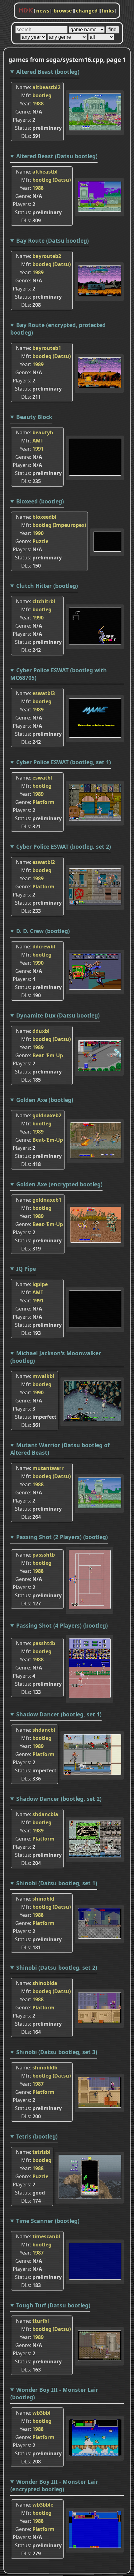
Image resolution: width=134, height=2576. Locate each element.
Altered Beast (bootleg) (48, 72)
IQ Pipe (26, 1269)
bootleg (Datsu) (52, 180)
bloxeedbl (44, 517)
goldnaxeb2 (47, 1115)
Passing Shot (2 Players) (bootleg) (62, 1537)
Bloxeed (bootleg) (40, 501)
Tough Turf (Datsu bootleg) (53, 2305)
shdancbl (44, 1730)
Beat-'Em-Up (48, 1055)
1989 (38, 272)
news (43, 11)
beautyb (43, 432)
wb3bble (43, 2505)
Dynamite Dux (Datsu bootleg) (58, 1015)
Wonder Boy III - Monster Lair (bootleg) (54, 2393)
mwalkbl (43, 1376)
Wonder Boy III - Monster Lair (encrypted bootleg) (54, 2485)
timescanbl (46, 2236)
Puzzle (40, 541)
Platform (43, 802)
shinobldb (45, 2068)
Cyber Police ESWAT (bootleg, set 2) (64, 846)
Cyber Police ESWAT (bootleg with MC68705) (59, 674)
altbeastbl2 (46, 87)
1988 (38, 104)
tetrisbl (41, 2152)
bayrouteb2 (47, 256)
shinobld (43, 1899)
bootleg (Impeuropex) (59, 525)
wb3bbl (41, 2413)
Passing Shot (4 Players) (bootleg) (62, 1625)
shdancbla (45, 1814)
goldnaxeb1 (47, 1200)
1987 (38, 2084)
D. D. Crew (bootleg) (43, 931)
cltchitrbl (44, 601)
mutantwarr (48, 1468)
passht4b (44, 1643)
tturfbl (41, 2321)
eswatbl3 (44, 693)
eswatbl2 (44, 862)
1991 (38, 449)
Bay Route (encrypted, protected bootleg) (58, 329)
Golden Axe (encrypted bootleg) (59, 1184)
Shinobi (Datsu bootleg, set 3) (57, 2052)
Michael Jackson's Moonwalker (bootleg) (56, 1357)
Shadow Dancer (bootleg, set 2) (59, 1799)
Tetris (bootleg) (37, 2136)
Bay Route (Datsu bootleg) (53, 240)
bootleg (42, 95)
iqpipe (40, 1284)
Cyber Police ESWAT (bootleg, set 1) (64, 762)
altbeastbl (45, 172)
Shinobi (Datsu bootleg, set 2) (57, 1967)
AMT (38, 441)
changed (87, 11)
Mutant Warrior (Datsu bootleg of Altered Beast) (60, 1449)
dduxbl (41, 1031)
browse (63, 11)
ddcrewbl (44, 947)
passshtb (44, 1555)
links (108, 11)
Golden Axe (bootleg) (45, 1100)
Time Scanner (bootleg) (48, 2221)
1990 (38, 533)
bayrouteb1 (47, 348)
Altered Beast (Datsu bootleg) (57, 156)
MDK (26, 11)
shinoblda (45, 1983)
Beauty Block (34, 417)
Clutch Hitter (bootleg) (47, 586)
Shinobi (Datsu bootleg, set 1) (57, 1883)
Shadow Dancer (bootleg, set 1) (59, 1714)
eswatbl (42, 778)
